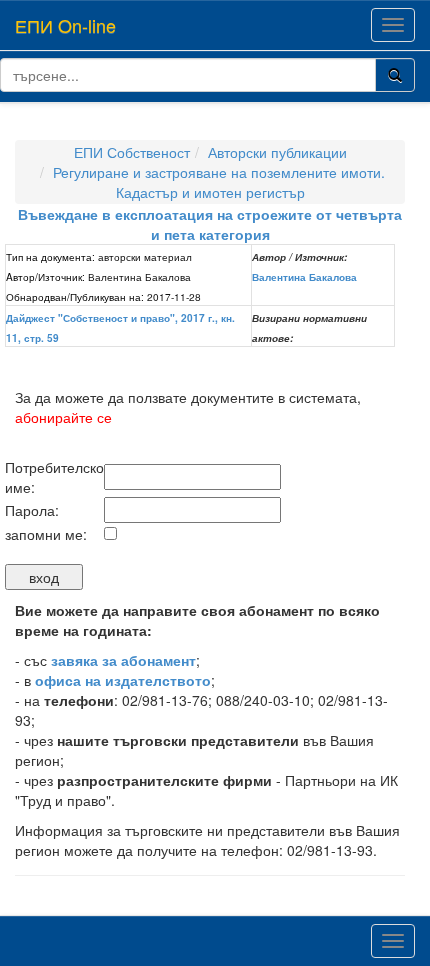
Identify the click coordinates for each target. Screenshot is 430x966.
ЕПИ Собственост (132, 152)
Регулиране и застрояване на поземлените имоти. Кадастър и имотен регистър (219, 182)
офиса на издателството (123, 680)
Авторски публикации (277, 152)
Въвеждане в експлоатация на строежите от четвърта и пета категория (210, 224)
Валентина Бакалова (304, 277)
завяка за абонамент (123, 660)
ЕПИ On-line (65, 25)
